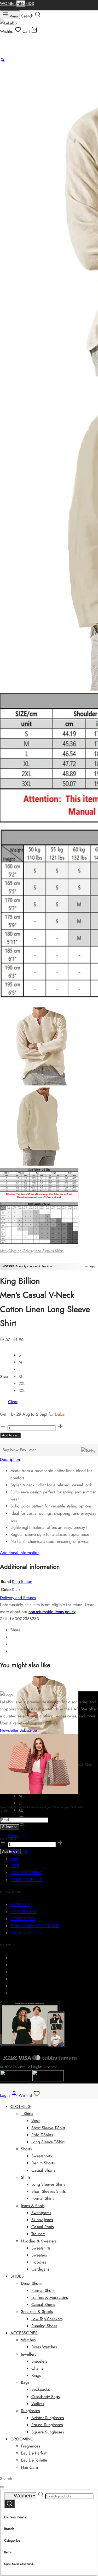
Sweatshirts (41, 2248)
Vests (36, 2121)
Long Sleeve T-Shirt (48, 2142)
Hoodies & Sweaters (39, 2241)
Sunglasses (30, 2411)
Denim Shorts (43, 2163)
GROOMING (22, 2439)
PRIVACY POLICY (26, 1933)
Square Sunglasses (48, 2432)
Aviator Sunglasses (48, 2418)
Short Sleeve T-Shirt (48, 2128)
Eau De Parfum (34, 2453)
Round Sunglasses (47, 2425)
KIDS (30, 4)
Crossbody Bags (45, 2397)
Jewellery (29, 2354)
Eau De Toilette (34, 2460)
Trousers (38, 2234)
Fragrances (30, 2446)
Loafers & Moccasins (50, 2297)
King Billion (22, 1581)
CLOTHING (21, 2107)
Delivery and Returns (18, 1598)
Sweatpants (41, 2213)
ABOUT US (20, 1905)
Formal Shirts (43, 2198)
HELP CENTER (23, 1912)
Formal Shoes (43, 2290)
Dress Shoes (31, 2283)
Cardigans (40, 2269)
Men (3, 1251)
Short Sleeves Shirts (48, 2191)
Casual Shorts (43, 2170)
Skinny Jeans (42, 2220)
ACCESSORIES (24, 2333)
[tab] (49, 1459)
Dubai (60, 1414)
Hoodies (39, 2262)
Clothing (15, 1251)
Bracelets (39, 2361)
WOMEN (8, 4)
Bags (25, 2382)
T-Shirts (27, 2114)
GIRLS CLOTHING (27, 1880)
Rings (36, 2375)
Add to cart (10, 1435)
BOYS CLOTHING (26, 1873)
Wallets (38, 2404)
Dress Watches (44, 2347)
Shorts (26, 2149)
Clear (13, 1402)
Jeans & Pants (33, 2206)
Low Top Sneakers (47, 2319)
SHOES (17, 2276)
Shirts (28, 1251)
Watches (28, 2340)
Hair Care (29, 2467)
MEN (21, 4)
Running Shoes (44, 2326)
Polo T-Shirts (42, 2135)
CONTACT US (23, 1919)
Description (10, 1459)
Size (4, 1376)
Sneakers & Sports (37, 2312)
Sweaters (39, 2255)
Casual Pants (42, 2227)
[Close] (2, 2088)
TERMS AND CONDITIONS (35, 1926)
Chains (37, 2368)
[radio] (22, 1355)
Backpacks (41, 2389)
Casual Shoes (43, 2305)
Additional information (20, 1553)
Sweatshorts (42, 2156)
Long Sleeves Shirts (49, 1251)
